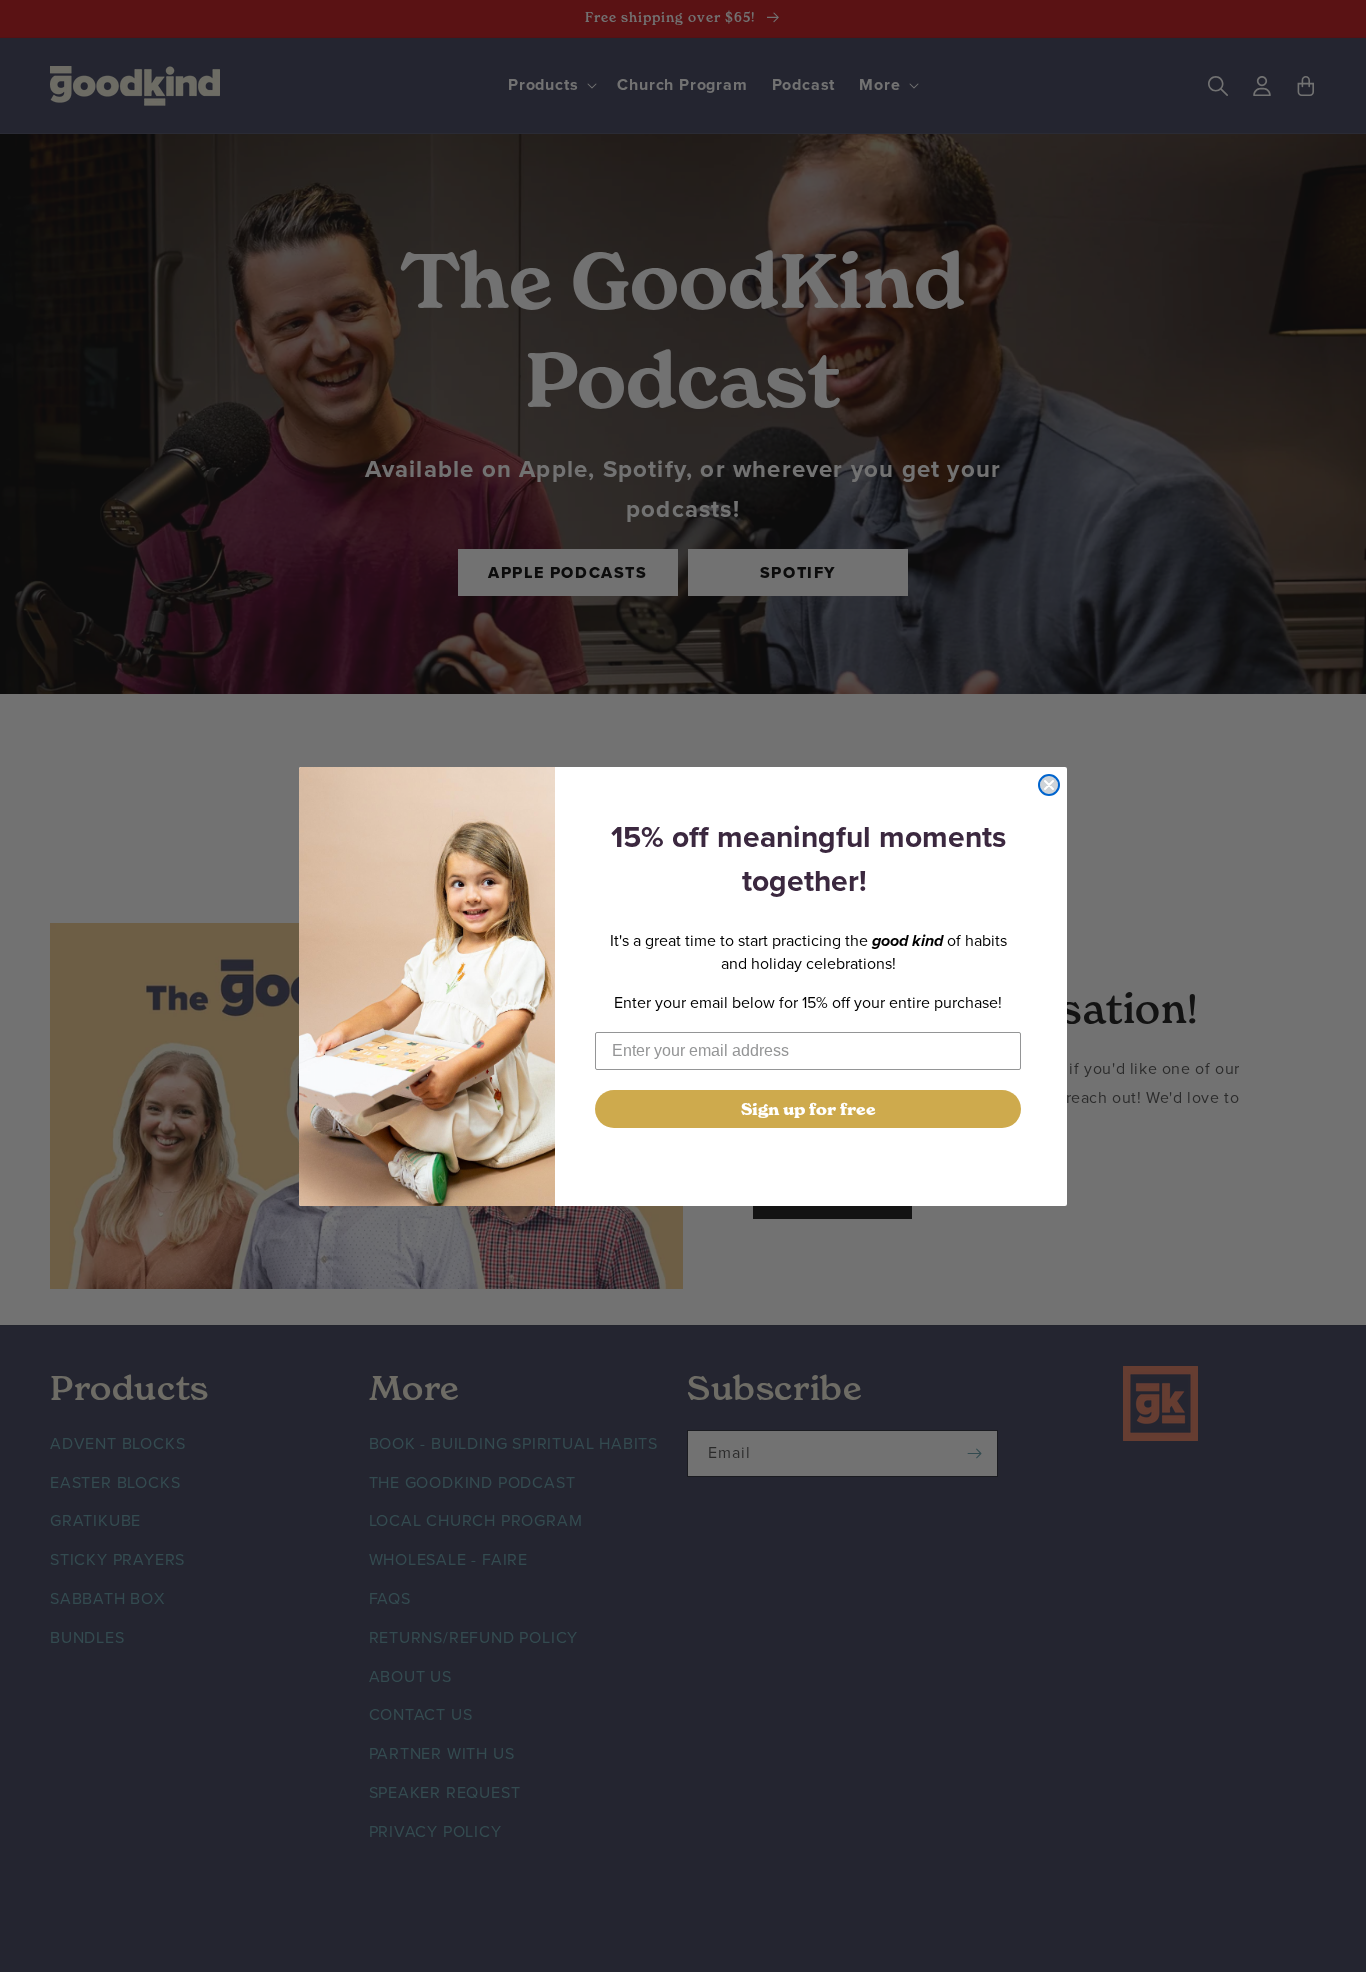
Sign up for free (808, 1109)
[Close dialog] (1049, 785)
